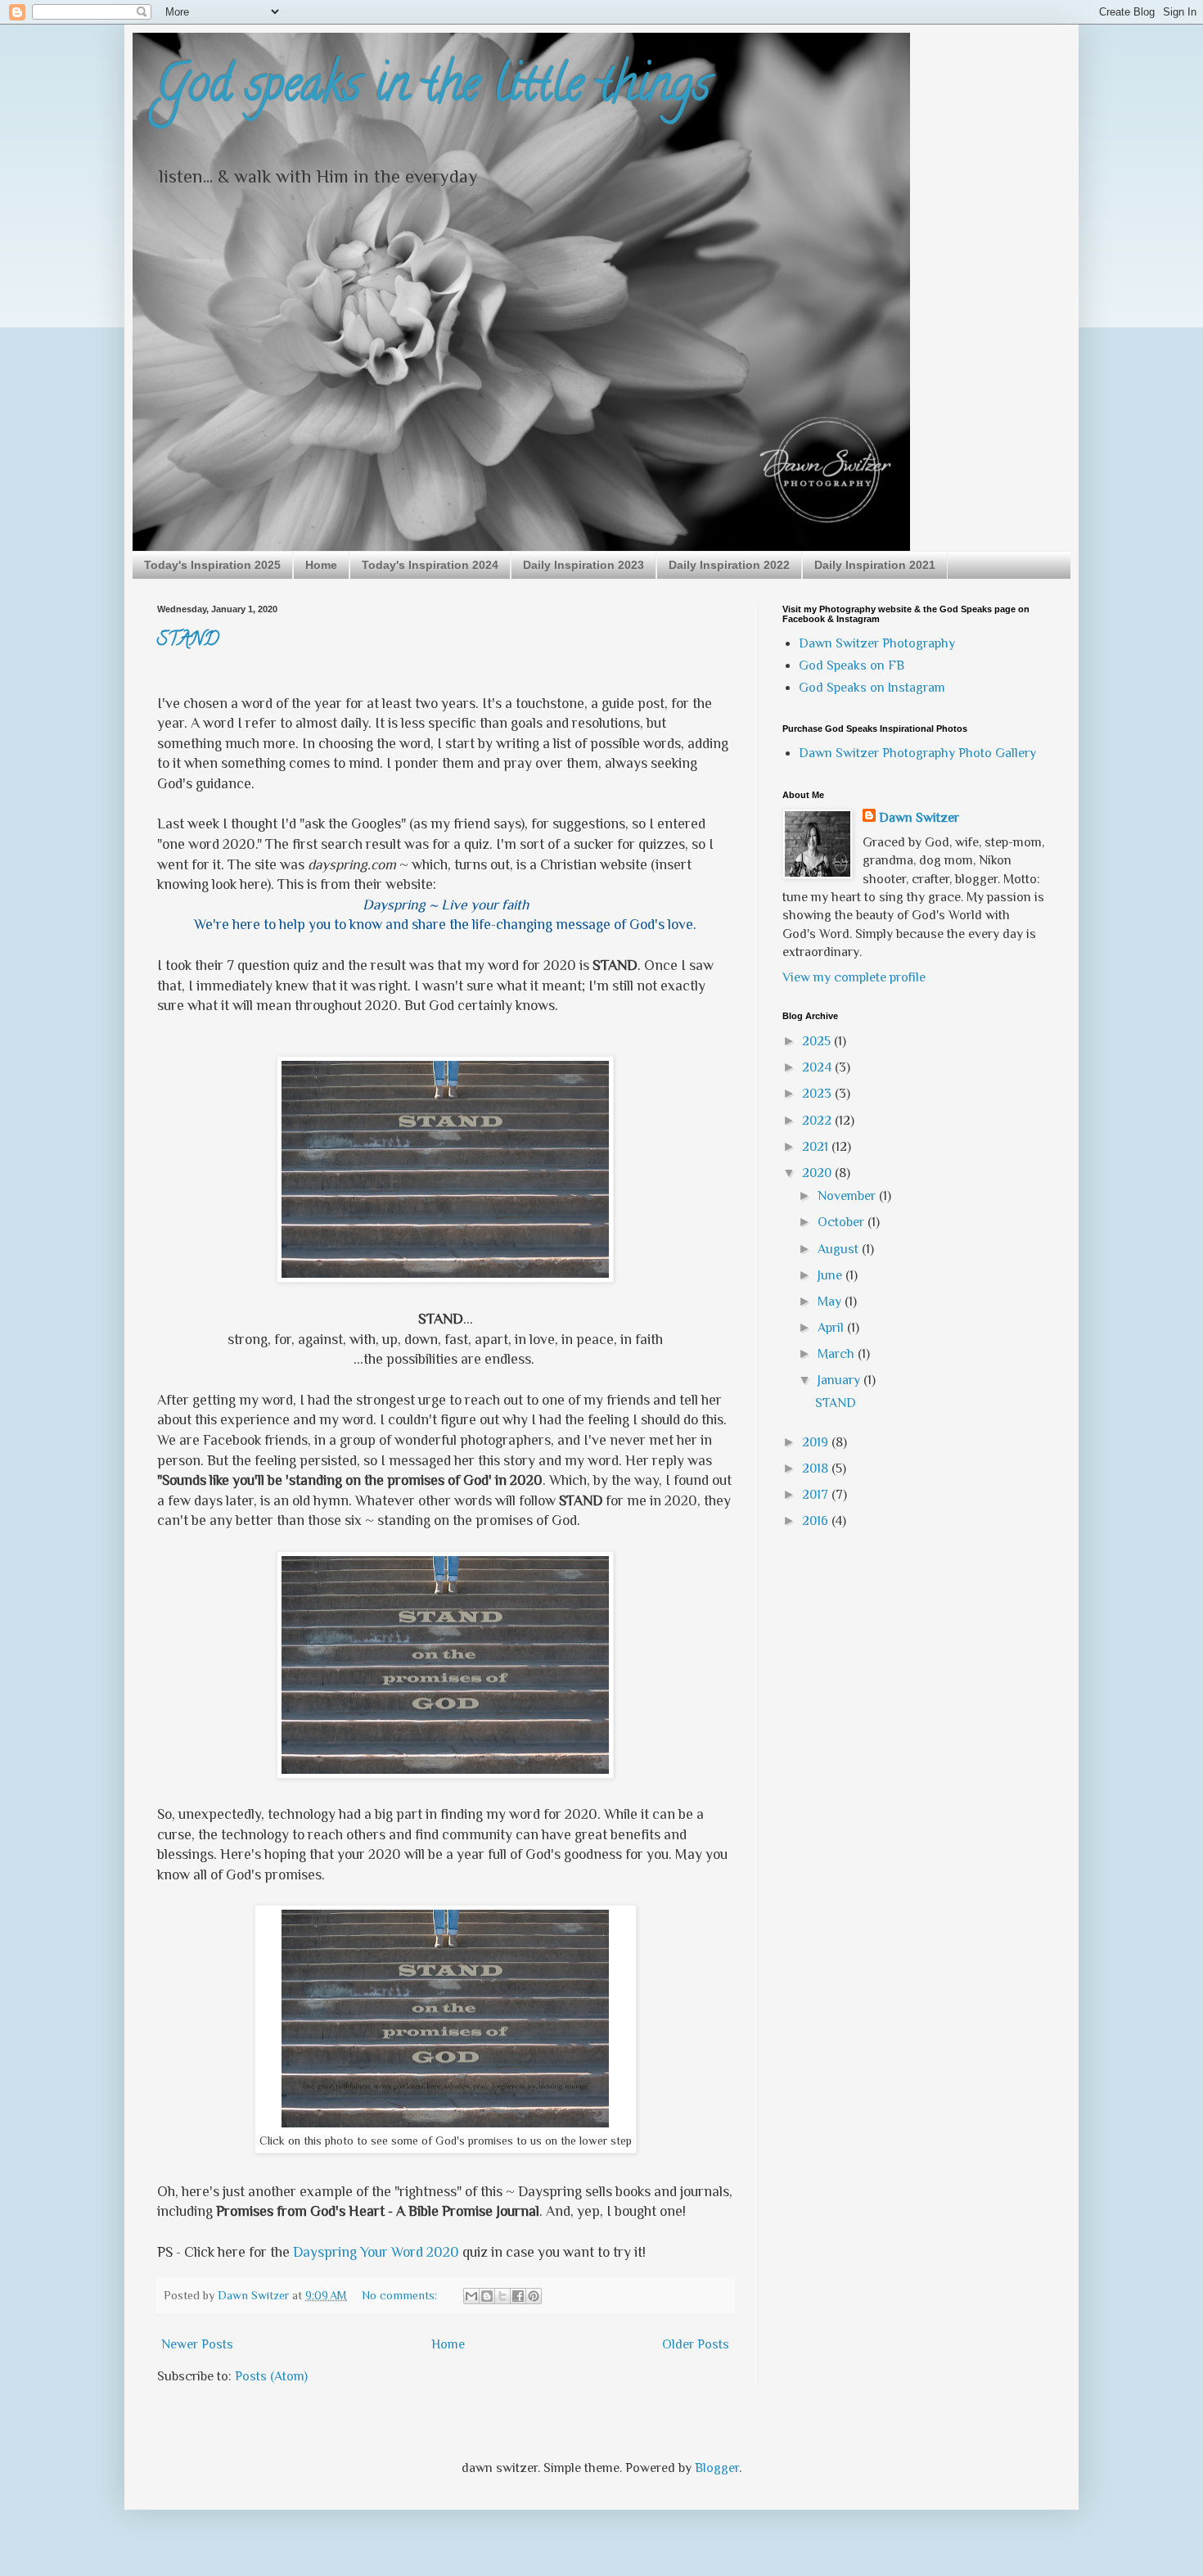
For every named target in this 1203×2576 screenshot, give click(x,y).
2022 (818, 1121)
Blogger (717, 2468)
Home (321, 565)
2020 (818, 1173)
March (838, 1354)
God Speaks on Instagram (872, 688)
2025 (818, 1041)
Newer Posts (197, 2344)
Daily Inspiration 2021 (875, 565)
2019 (817, 1442)
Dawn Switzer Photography (877, 643)
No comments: (401, 2295)
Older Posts (696, 2344)
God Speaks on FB (852, 665)
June (831, 1275)
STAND (188, 641)
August (840, 1249)
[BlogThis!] (487, 2296)
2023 (818, 1094)
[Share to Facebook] (518, 2296)
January (840, 1380)
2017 (817, 1495)
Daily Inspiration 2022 (729, 565)
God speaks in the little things (434, 89)
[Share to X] (502, 2296)
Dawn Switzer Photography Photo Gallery (917, 753)
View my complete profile (854, 977)
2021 (817, 1147)
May (831, 1302)
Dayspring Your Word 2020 (376, 2252)
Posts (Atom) (271, 2376)
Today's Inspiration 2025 (212, 565)
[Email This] (471, 2296)
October (843, 1222)
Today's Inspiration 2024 (430, 565)
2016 (817, 1521)
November (848, 1196)
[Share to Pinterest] (534, 2296)
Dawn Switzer (919, 818)
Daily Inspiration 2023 (583, 565)
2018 (817, 1468)
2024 (818, 1067)
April (832, 1328)
